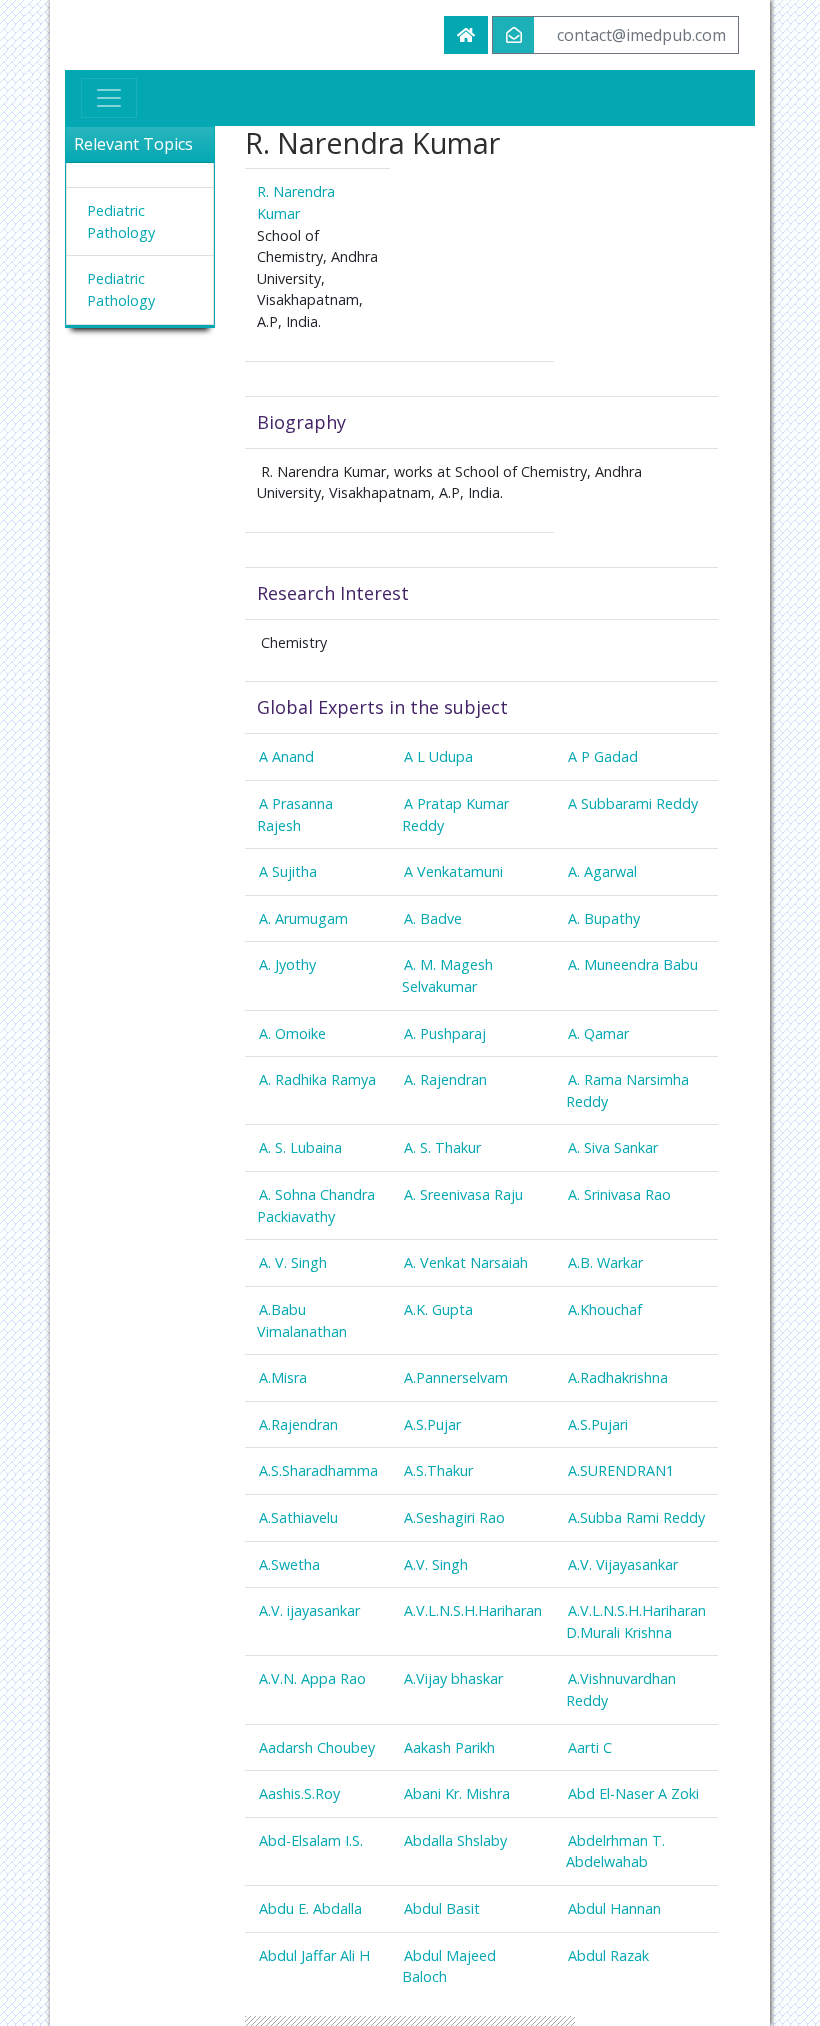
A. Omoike (292, 1033)
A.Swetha (289, 1564)
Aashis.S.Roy (299, 1793)
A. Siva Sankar (613, 1147)
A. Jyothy (287, 964)
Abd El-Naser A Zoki (633, 1793)
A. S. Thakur (442, 1147)
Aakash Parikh (449, 1747)
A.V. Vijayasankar (623, 1564)
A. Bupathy (604, 918)
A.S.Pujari (598, 1424)
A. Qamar (598, 1033)
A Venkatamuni (453, 871)
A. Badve (433, 918)
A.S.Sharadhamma (318, 1470)
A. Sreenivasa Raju (463, 1194)
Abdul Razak (608, 1955)
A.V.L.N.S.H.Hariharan (473, 1610)
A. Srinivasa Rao (619, 1194)
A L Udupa (438, 756)
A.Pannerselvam (456, 1377)
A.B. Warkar (605, 1262)
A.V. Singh (436, 1564)
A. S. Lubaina (300, 1147)
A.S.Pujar (432, 1424)
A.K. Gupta (438, 1309)
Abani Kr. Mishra (457, 1793)
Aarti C (590, 1747)
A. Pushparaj (445, 1033)
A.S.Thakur (438, 1470)
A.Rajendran (298, 1424)
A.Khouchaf (605, 1309)
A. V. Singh (293, 1262)
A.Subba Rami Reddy (636, 1517)
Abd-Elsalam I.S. (311, 1840)
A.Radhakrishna (618, 1377)
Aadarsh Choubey (317, 1747)
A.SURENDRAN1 (621, 1470)
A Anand (286, 756)
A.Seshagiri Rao (454, 1517)
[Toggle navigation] (109, 98)
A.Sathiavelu (298, 1517)
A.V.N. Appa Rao (312, 1678)
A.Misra (283, 1377)
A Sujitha (288, 871)
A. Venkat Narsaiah (466, 1262)
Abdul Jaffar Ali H (314, 1955)
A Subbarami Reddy (633, 803)
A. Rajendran (445, 1079)
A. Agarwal (602, 871)
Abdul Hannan (614, 1908)
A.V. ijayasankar (309, 1610)
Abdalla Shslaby (455, 1840)
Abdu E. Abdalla (310, 1908)
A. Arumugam (303, 918)
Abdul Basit (442, 1908)
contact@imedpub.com (641, 35)
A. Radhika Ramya (317, 1079)
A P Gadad (603, 756)
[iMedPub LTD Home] (466, 35)
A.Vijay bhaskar (453, 1678)
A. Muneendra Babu (633, 964)
